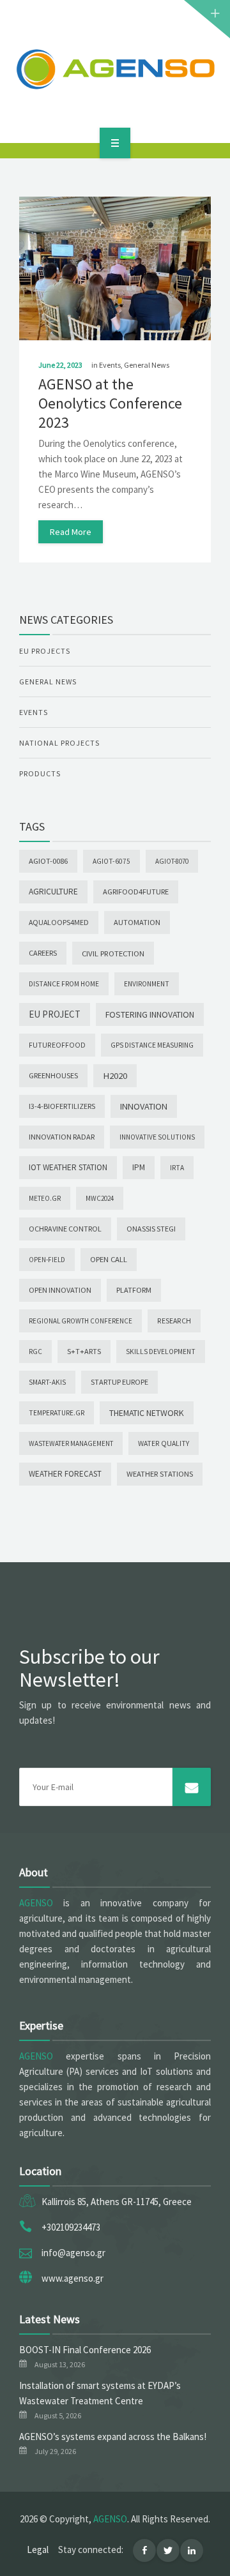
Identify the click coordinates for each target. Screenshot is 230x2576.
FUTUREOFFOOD (57, 1045)
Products (40, 773)
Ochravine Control (65, 1229)
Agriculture (53, 892)
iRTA (177, 1168)
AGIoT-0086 (48, 861)
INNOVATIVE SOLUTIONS (157, 1137)
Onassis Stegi (151, 1229)
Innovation (144, 1106)
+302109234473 (71, 2227)
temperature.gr (57, 1413)
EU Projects (45, 651)
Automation (137, 922)
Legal (38, 2550)
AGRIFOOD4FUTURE (136, 892)
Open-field (47, 1260)
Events (110, 365)
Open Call (109, 1259)
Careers (43, 953)
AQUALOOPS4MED (59, 922)
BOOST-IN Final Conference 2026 (85, 2350)
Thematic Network (147, 1413)
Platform (134, 1290)
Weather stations (160, 1474)
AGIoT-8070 (172, 861)
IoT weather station (68, 1167)
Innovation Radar (62, 1137)
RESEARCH (174, 1321)
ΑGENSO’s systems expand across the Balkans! (113, 2437)
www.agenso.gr (73, 2278)
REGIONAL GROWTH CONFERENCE (80, 1321)
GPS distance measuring (152, 1045)
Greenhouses (53, 1075)
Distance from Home (64, 984)
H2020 (115, 1075)
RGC (35, 1352)
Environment (147, 984)
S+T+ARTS (84, 1351)
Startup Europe (119, 1382)
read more (71, 532)
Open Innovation (60, 1290)
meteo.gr (45, 1198)
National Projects (59, 743)
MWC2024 (100, 1198)
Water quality (164, 1443)
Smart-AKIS (47, 1382)
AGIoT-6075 (111, 861)
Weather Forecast (65, 1474)
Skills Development (161, 1352)
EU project (55, 1014)
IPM (139, 1167)
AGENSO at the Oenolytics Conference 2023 (110, 403)
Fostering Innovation (150, 1014)
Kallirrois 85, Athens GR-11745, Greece (117, 2202)
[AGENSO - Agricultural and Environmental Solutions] (115, 69)
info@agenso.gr (73, 2253)
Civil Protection (113, 953)
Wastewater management (71, 1443)
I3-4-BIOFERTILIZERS (62, 1106)
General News (147, 365)
